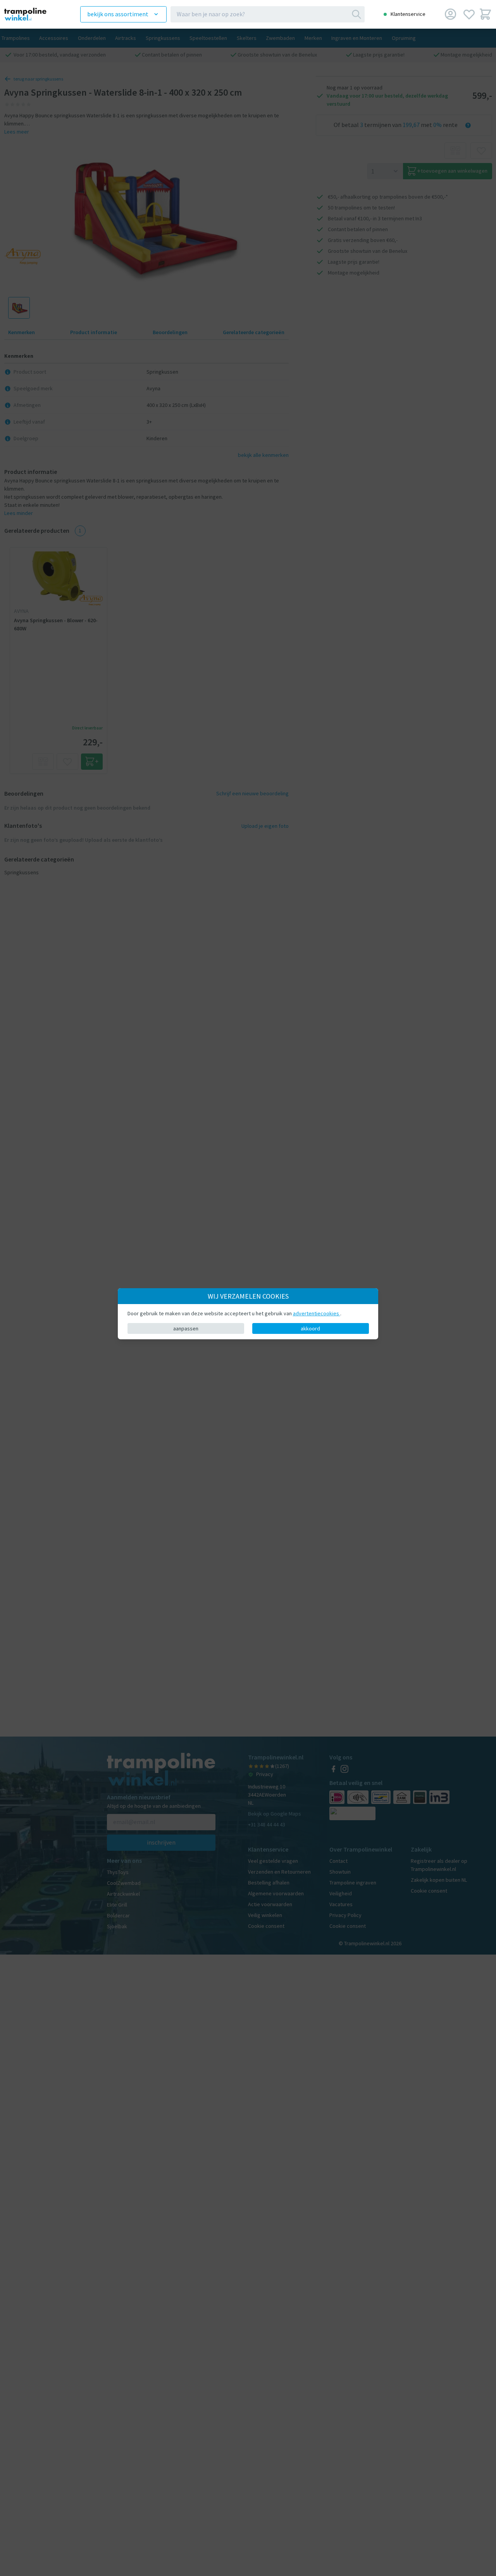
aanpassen (186, 1328)
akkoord (310, 1328)
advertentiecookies (317, 1313)
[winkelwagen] (485, 14)
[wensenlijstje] (469, 14)
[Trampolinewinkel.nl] (31, 14)
